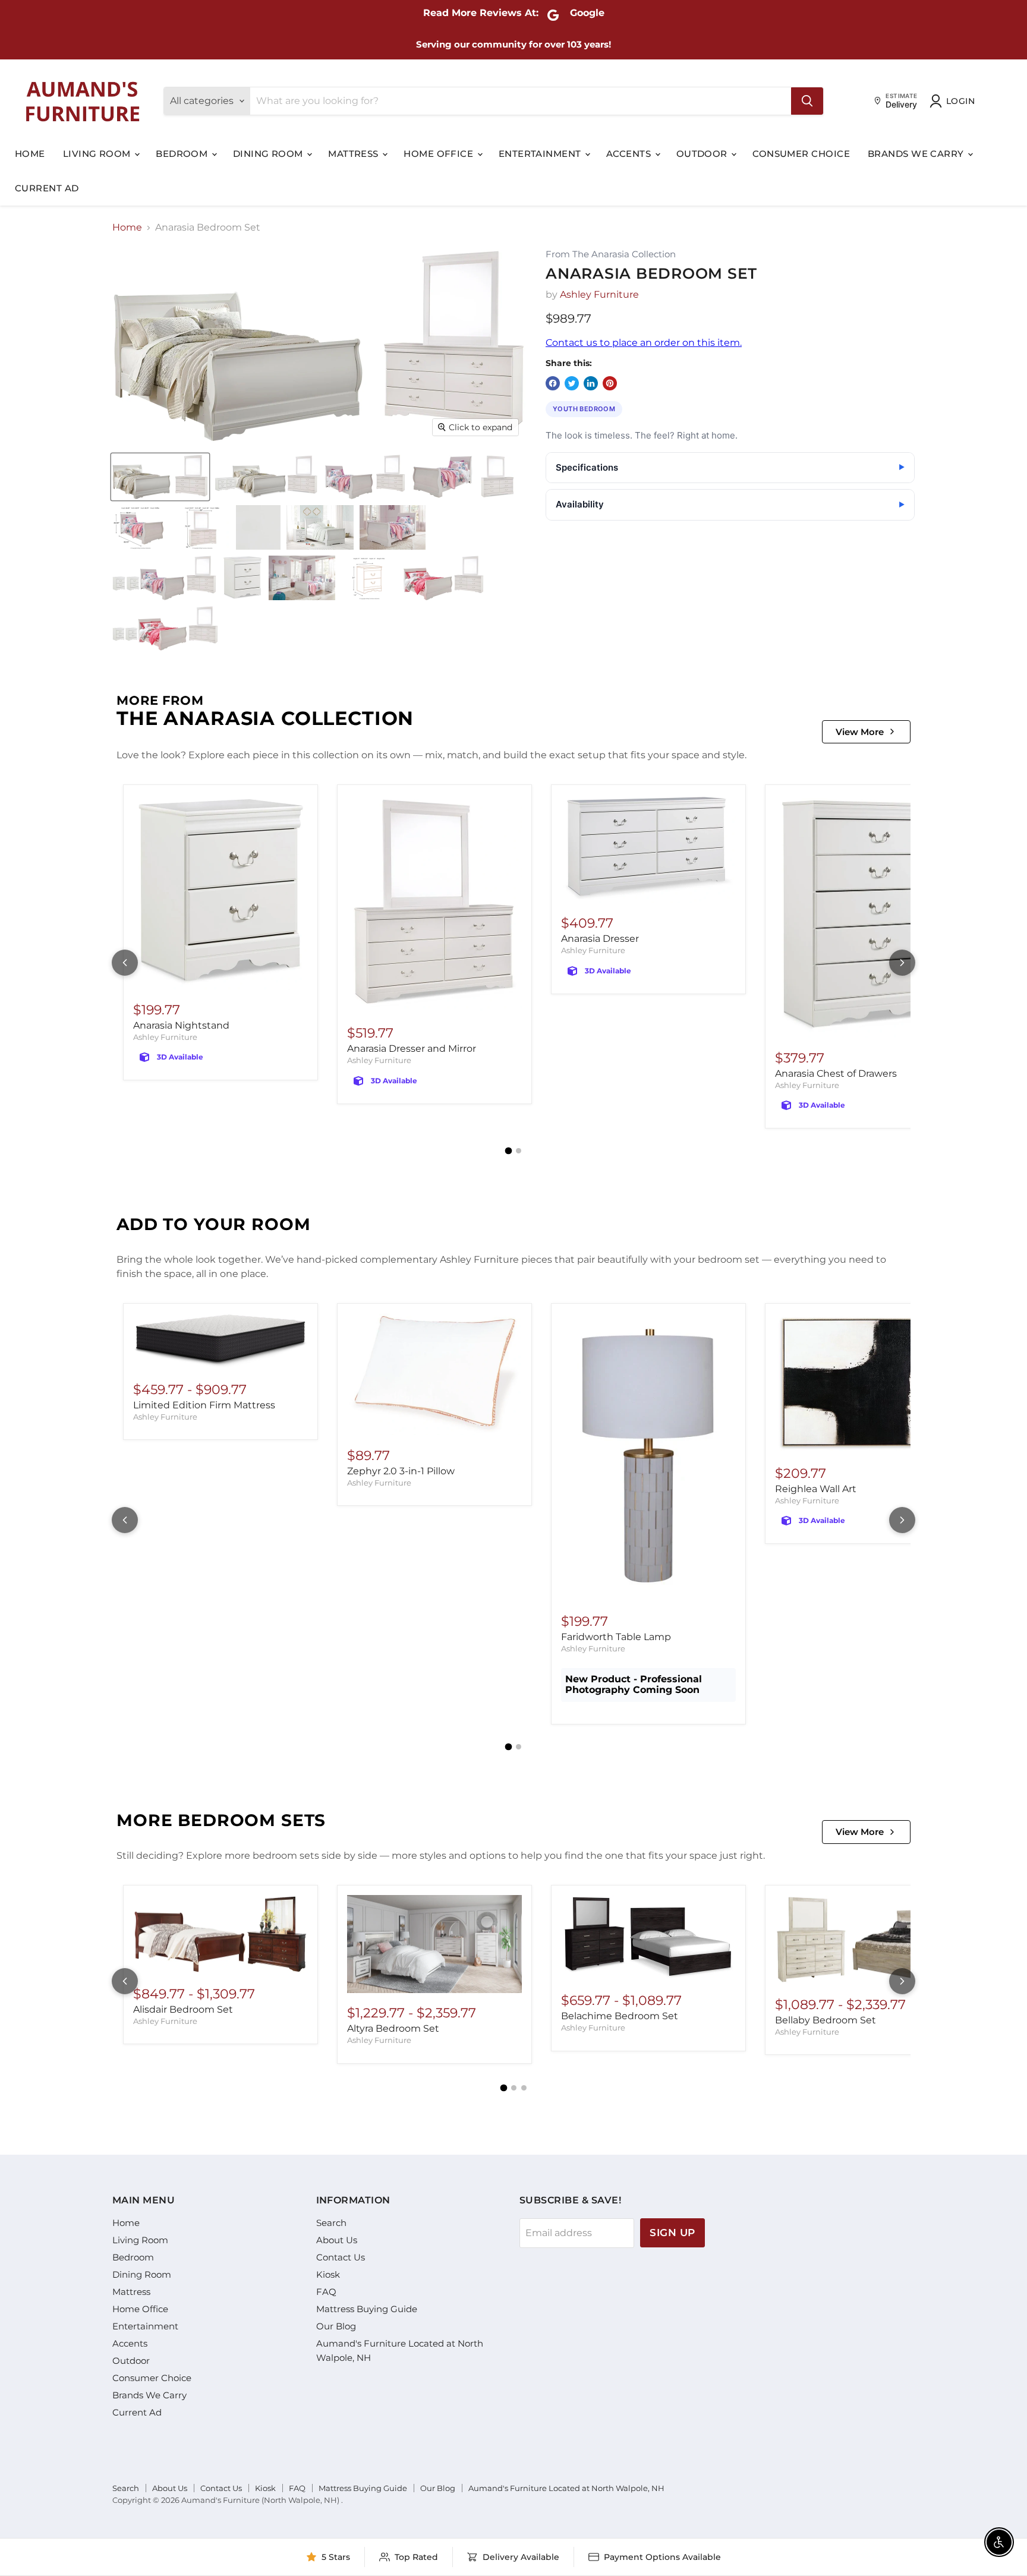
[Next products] (902, 963)
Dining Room (269, 154)
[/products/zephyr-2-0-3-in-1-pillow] (434, 1374)
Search (331, 2223)
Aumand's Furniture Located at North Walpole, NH (566, 2488)
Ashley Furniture (599, 294)
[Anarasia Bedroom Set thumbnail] (160, 477)
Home (30, 154)
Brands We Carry (917, 154)
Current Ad (47, 188)
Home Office (440, 154)
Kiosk (328, 2274)
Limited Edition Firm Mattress (204, 1405)
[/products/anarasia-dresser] (648, 849)
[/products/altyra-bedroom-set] (434, 1944)
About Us (337, 2240)
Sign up (672, 2233)
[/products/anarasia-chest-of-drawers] (862, 916)
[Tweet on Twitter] (572, 383)
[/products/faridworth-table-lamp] (648, 1457)
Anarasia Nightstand (181, 1025)
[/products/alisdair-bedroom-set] (220, 1935)
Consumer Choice (801, 154)
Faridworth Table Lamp (616, 1637)
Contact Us (341, 2257)
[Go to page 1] (509, 1151)
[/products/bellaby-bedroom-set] (862, 1940)
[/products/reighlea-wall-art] (862, 1383)
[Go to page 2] (519, 1151)
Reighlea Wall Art (816, 1489)
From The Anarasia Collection (611, 255)
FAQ (326, 2292)
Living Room (98, 154)
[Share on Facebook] (553, 383)
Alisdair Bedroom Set (183, 2009)
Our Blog (336, 2326)
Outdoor (703, 154)
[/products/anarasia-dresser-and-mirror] (434, 904)
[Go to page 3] (524, 2088)
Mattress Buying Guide (367, 2309)
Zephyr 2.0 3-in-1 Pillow (401, 1471)
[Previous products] (125, 963)
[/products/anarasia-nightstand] (220, 892)
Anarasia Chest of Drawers (836, 1073)
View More (860, 732)
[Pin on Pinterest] (610, 383)
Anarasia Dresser (600, 939)
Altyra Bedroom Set (393, 2028)
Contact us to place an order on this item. (644, 343)
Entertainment (541, 154)
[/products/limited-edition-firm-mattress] (220, 1341)
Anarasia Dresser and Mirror (412, 1049)
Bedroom (183, 154)
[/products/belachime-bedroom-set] (648, 1938)
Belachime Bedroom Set (620, 2016)
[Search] (807, 101)
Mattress (355, 154)
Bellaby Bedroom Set (826, 2020)
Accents (630, 154)
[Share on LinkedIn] (591, 383)
